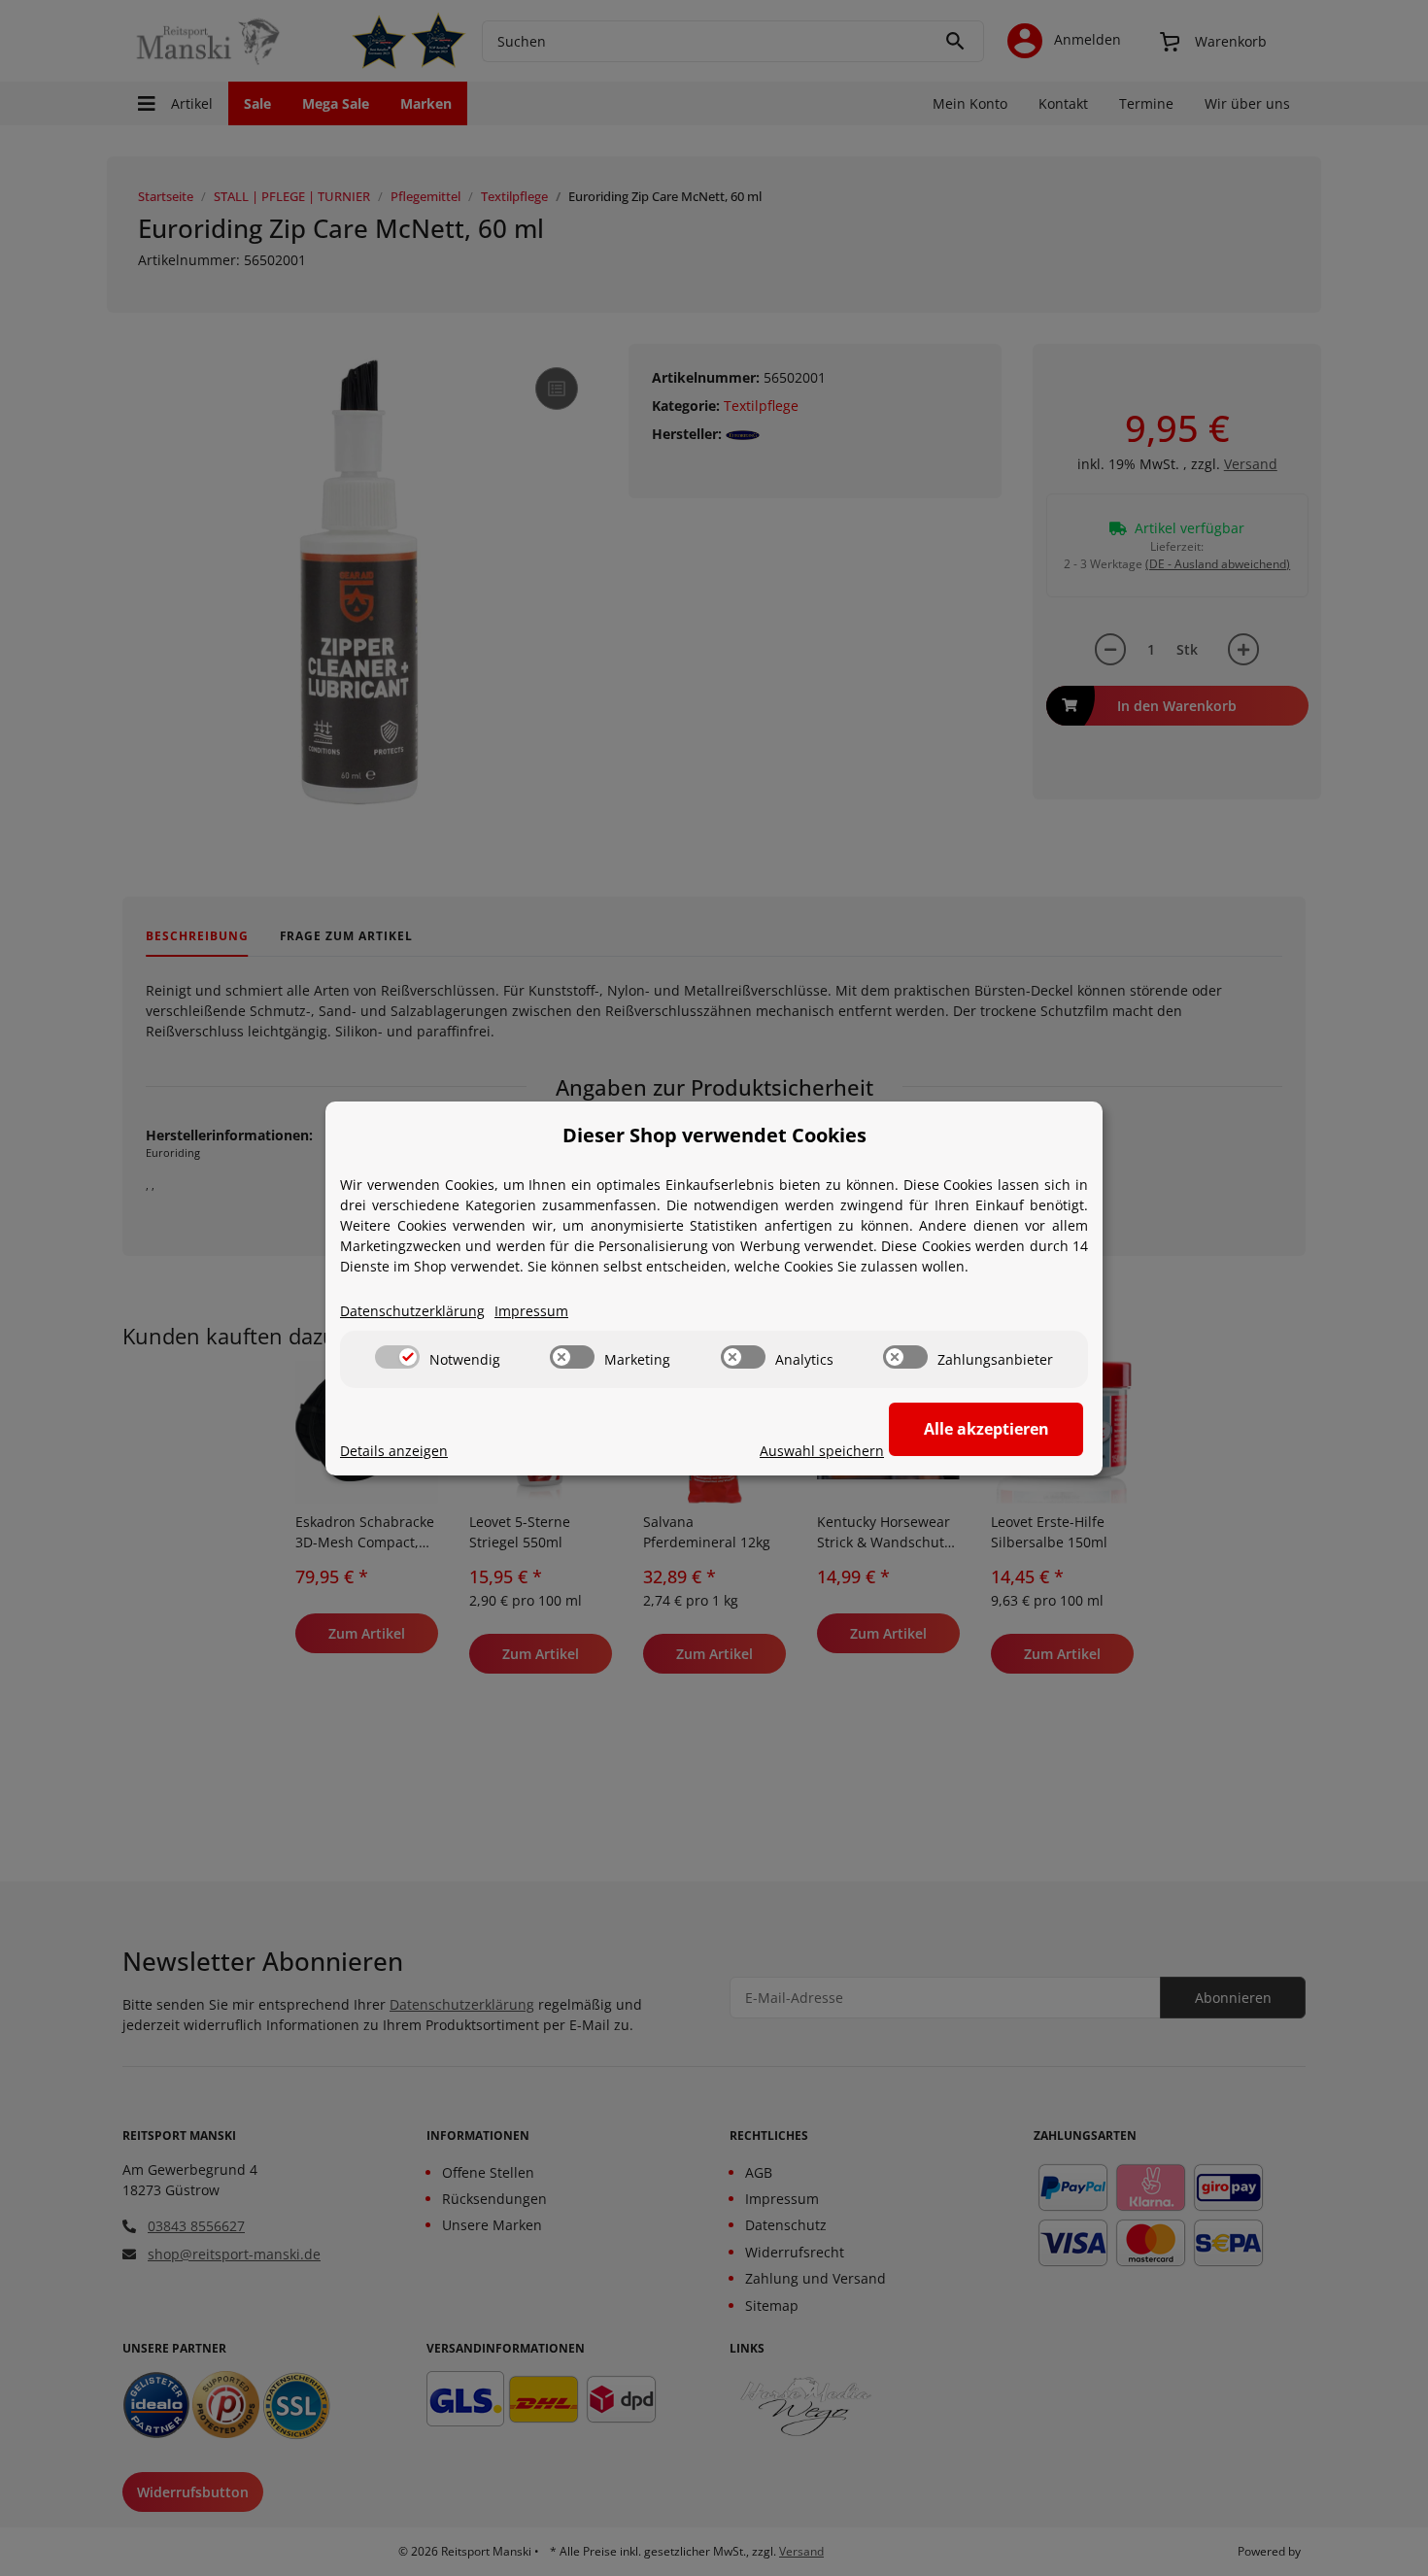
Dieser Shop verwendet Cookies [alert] (714, 1135)
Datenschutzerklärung (412, 1311)
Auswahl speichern (822, 1451)
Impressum (531, 1311)
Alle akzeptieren (986, 1429)
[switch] (397, 1357)
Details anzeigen (394, 1451)
